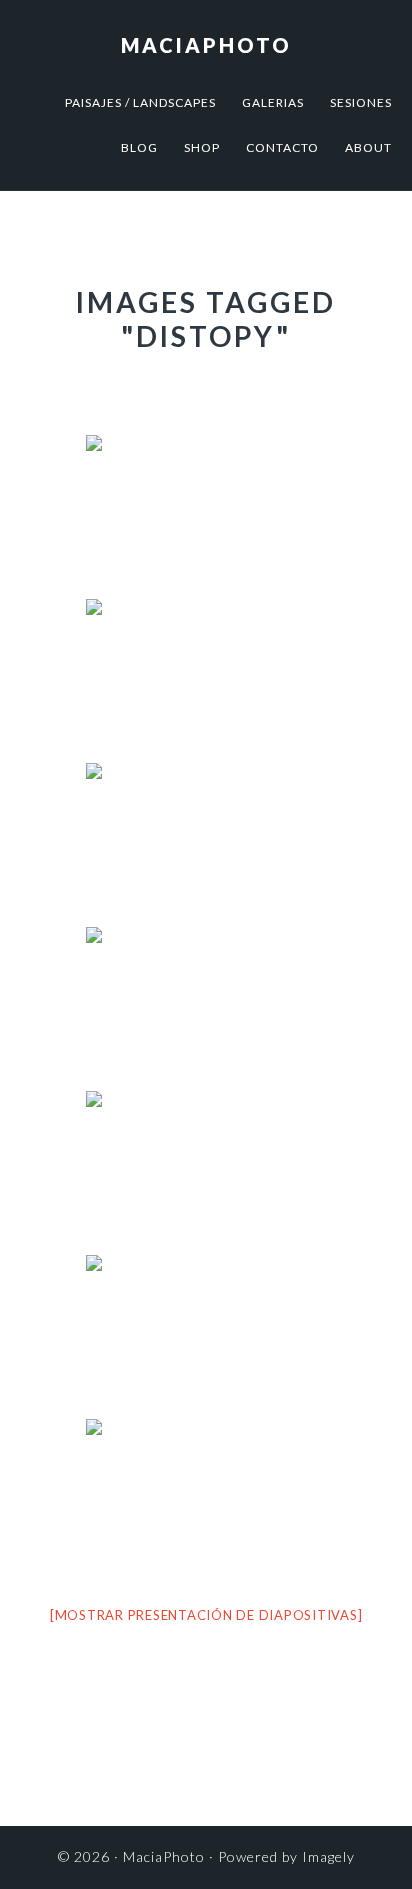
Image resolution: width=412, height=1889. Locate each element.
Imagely (328, 1856)
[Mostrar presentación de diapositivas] (206, 1615)
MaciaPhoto (206, 45)
